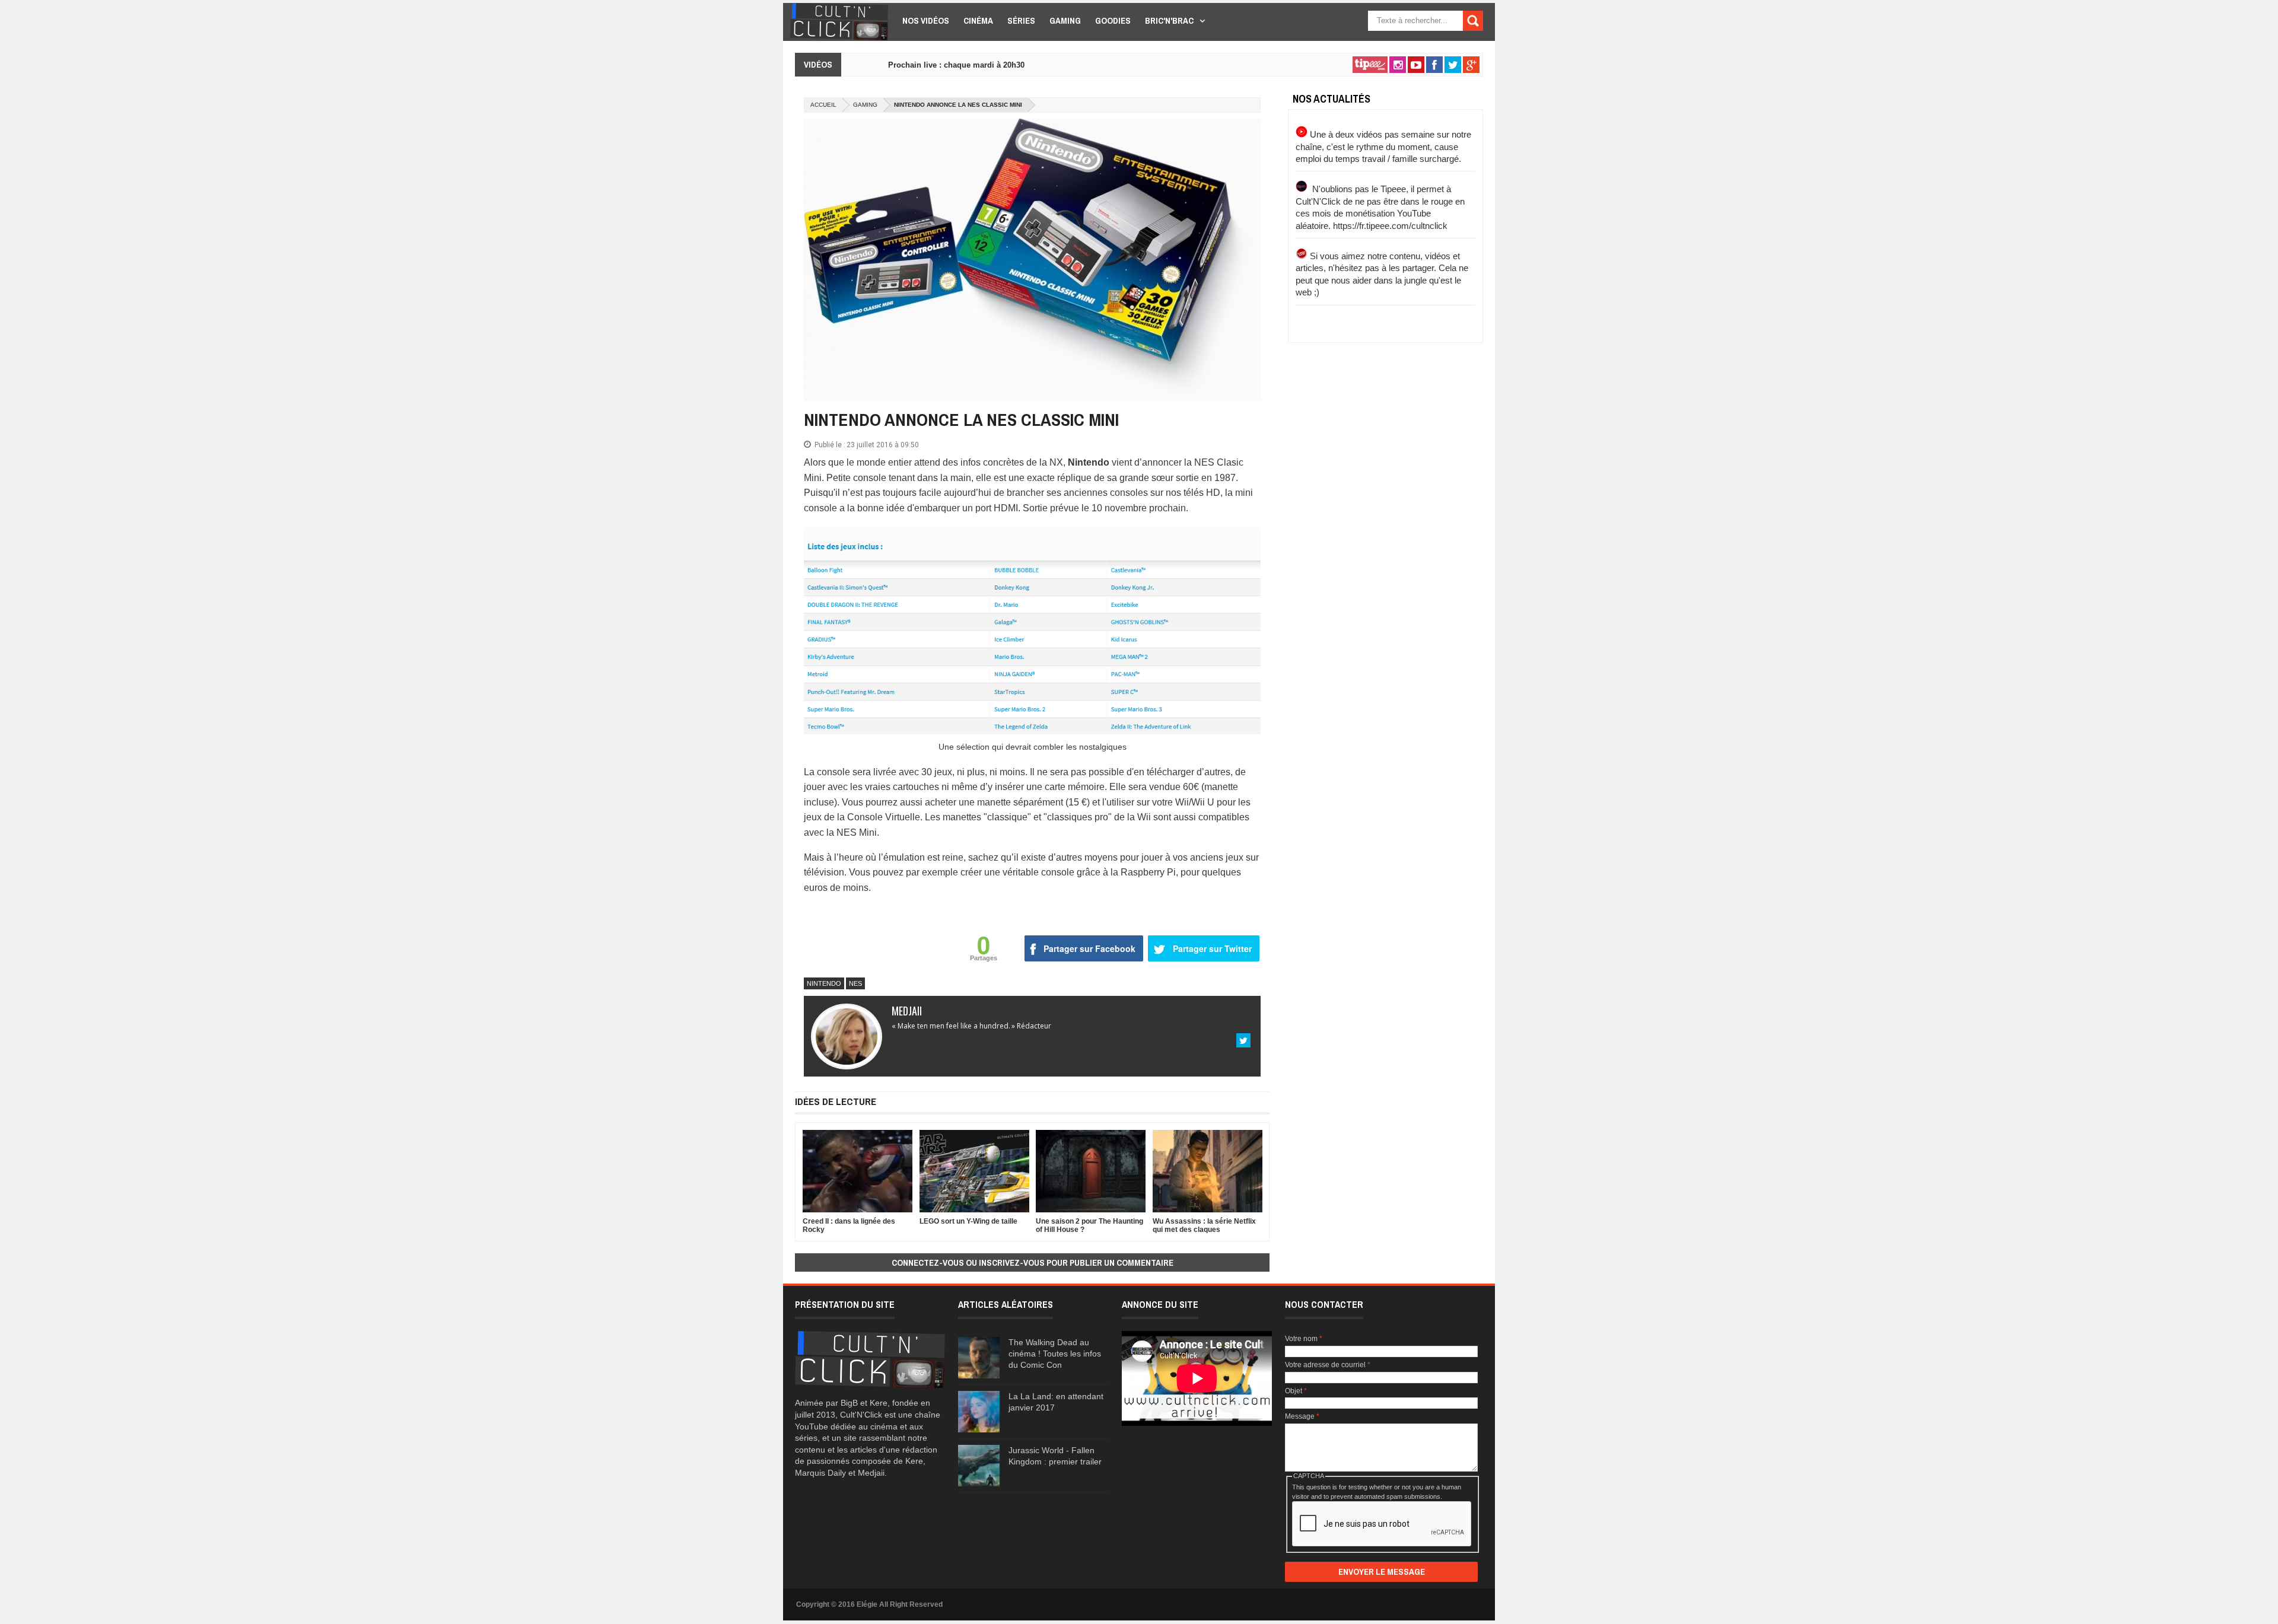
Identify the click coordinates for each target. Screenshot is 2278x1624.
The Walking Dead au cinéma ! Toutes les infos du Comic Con (1055, 1354)
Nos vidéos (926, 20)
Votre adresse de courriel (1328, 1365)
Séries (1021, 20)
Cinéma (978, 20)
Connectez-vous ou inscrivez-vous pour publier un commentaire (1033, 1262)
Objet (1296, 1391)
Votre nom (1304, 1339)
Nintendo (824, 983)
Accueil (823, 105)
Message (1302, 1416)
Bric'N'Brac (1169, 20)
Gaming (1065, 20)
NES (855, 983)
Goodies (1113, 20)
